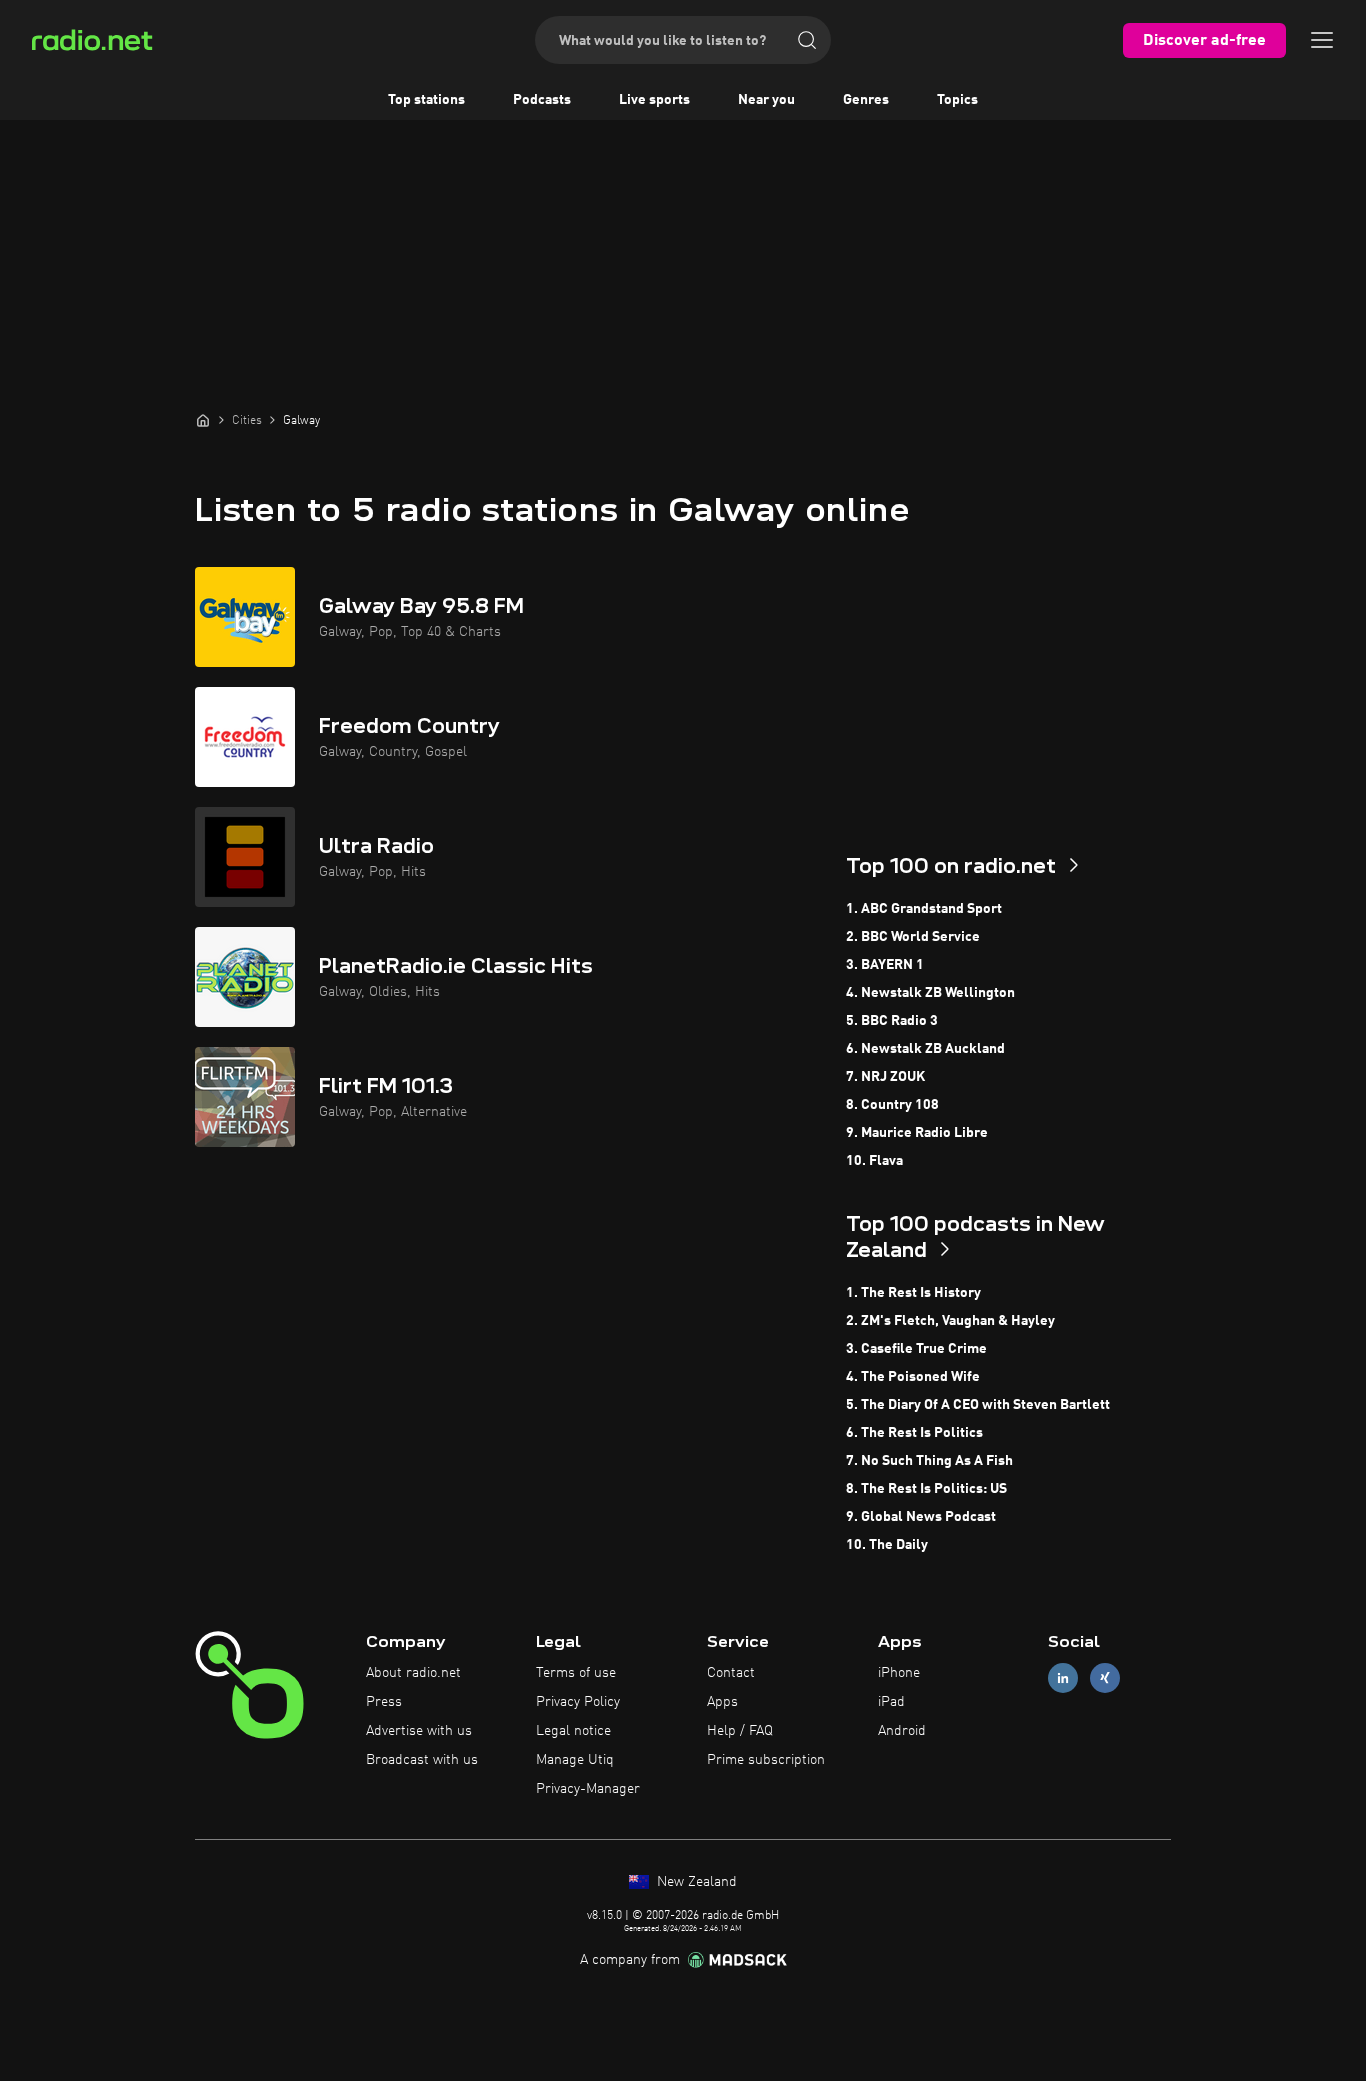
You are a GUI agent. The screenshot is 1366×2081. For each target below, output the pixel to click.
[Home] (203, 420)
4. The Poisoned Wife (913, 1377)
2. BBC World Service (913, 937)
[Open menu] (1322, 40)
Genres (866, 100)
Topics (957, 100)
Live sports (654, 100)
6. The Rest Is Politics (914, 1433)
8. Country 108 (892, 1105)
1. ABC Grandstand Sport (924, 909)
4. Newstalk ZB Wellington (930, 993)
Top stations (426, 100)
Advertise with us (419, 1731)
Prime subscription (766, 1760)
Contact (731, 1673)
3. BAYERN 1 (885, 965)
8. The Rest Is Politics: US (926, 1489)
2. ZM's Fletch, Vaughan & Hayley (950, 1321)
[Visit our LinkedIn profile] (1063, 1678)
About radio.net (413, 1673)
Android (902, 1731)
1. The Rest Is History (913, 1293)
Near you (766, 100)
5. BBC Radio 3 (892, 1021)
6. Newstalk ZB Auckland (925, 1049)
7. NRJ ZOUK (885, 1077)
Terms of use (576, 1673)
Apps (722, 1702)
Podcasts (542, 100)
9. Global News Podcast (921, 1517)
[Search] (807, 40)
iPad (891, 1702)
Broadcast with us (422, 1760)
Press (384, 1702)
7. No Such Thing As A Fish (929, 1461)
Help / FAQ (740, 1731)
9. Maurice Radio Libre (917, 1133)
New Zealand (695, 1882)
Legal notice (573, 1731)
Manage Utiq (575, 1760)
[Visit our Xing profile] (1105, 1678)
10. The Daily (887, 1545)
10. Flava (874, 1161)
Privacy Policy (578, 1702)
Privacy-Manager (588, 1789)
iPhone (899, 1673)
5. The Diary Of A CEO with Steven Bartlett (978, 1405)
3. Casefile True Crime (916, 1349)
